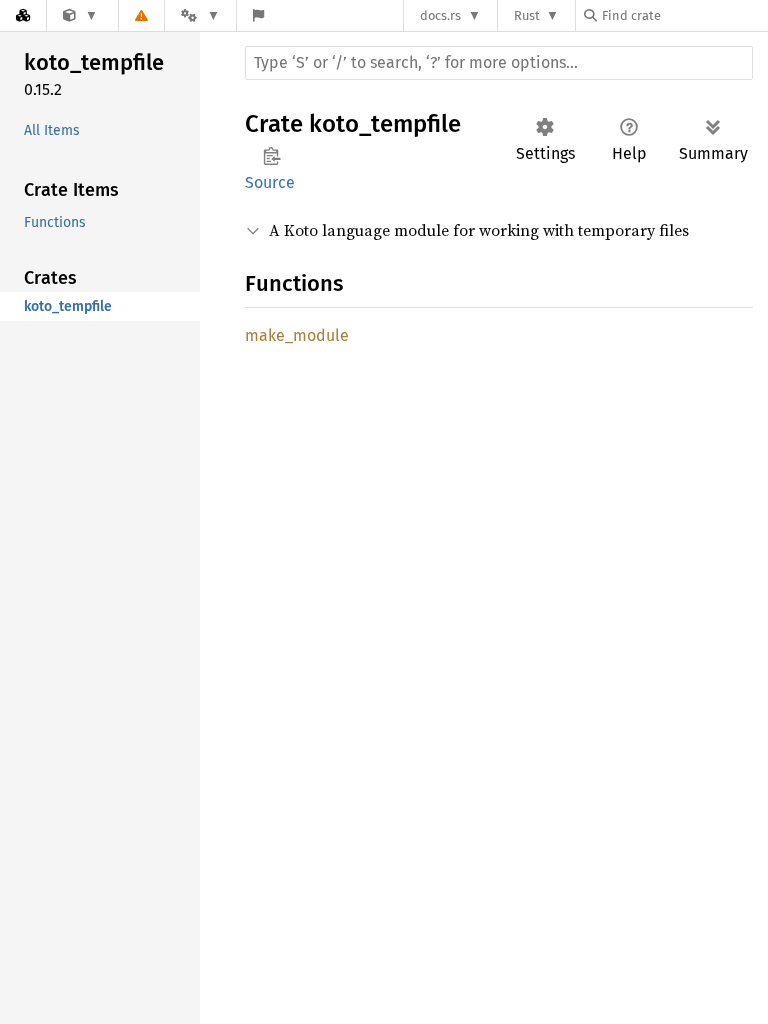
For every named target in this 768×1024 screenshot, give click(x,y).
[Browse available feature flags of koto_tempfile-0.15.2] (258, 15)
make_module (297, 335)
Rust (527, 15)
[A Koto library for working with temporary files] (80, 15)
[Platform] (200, 15)
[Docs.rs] (23, 15)
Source (270, 182)
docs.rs (440, 15)
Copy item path (271, 156)
